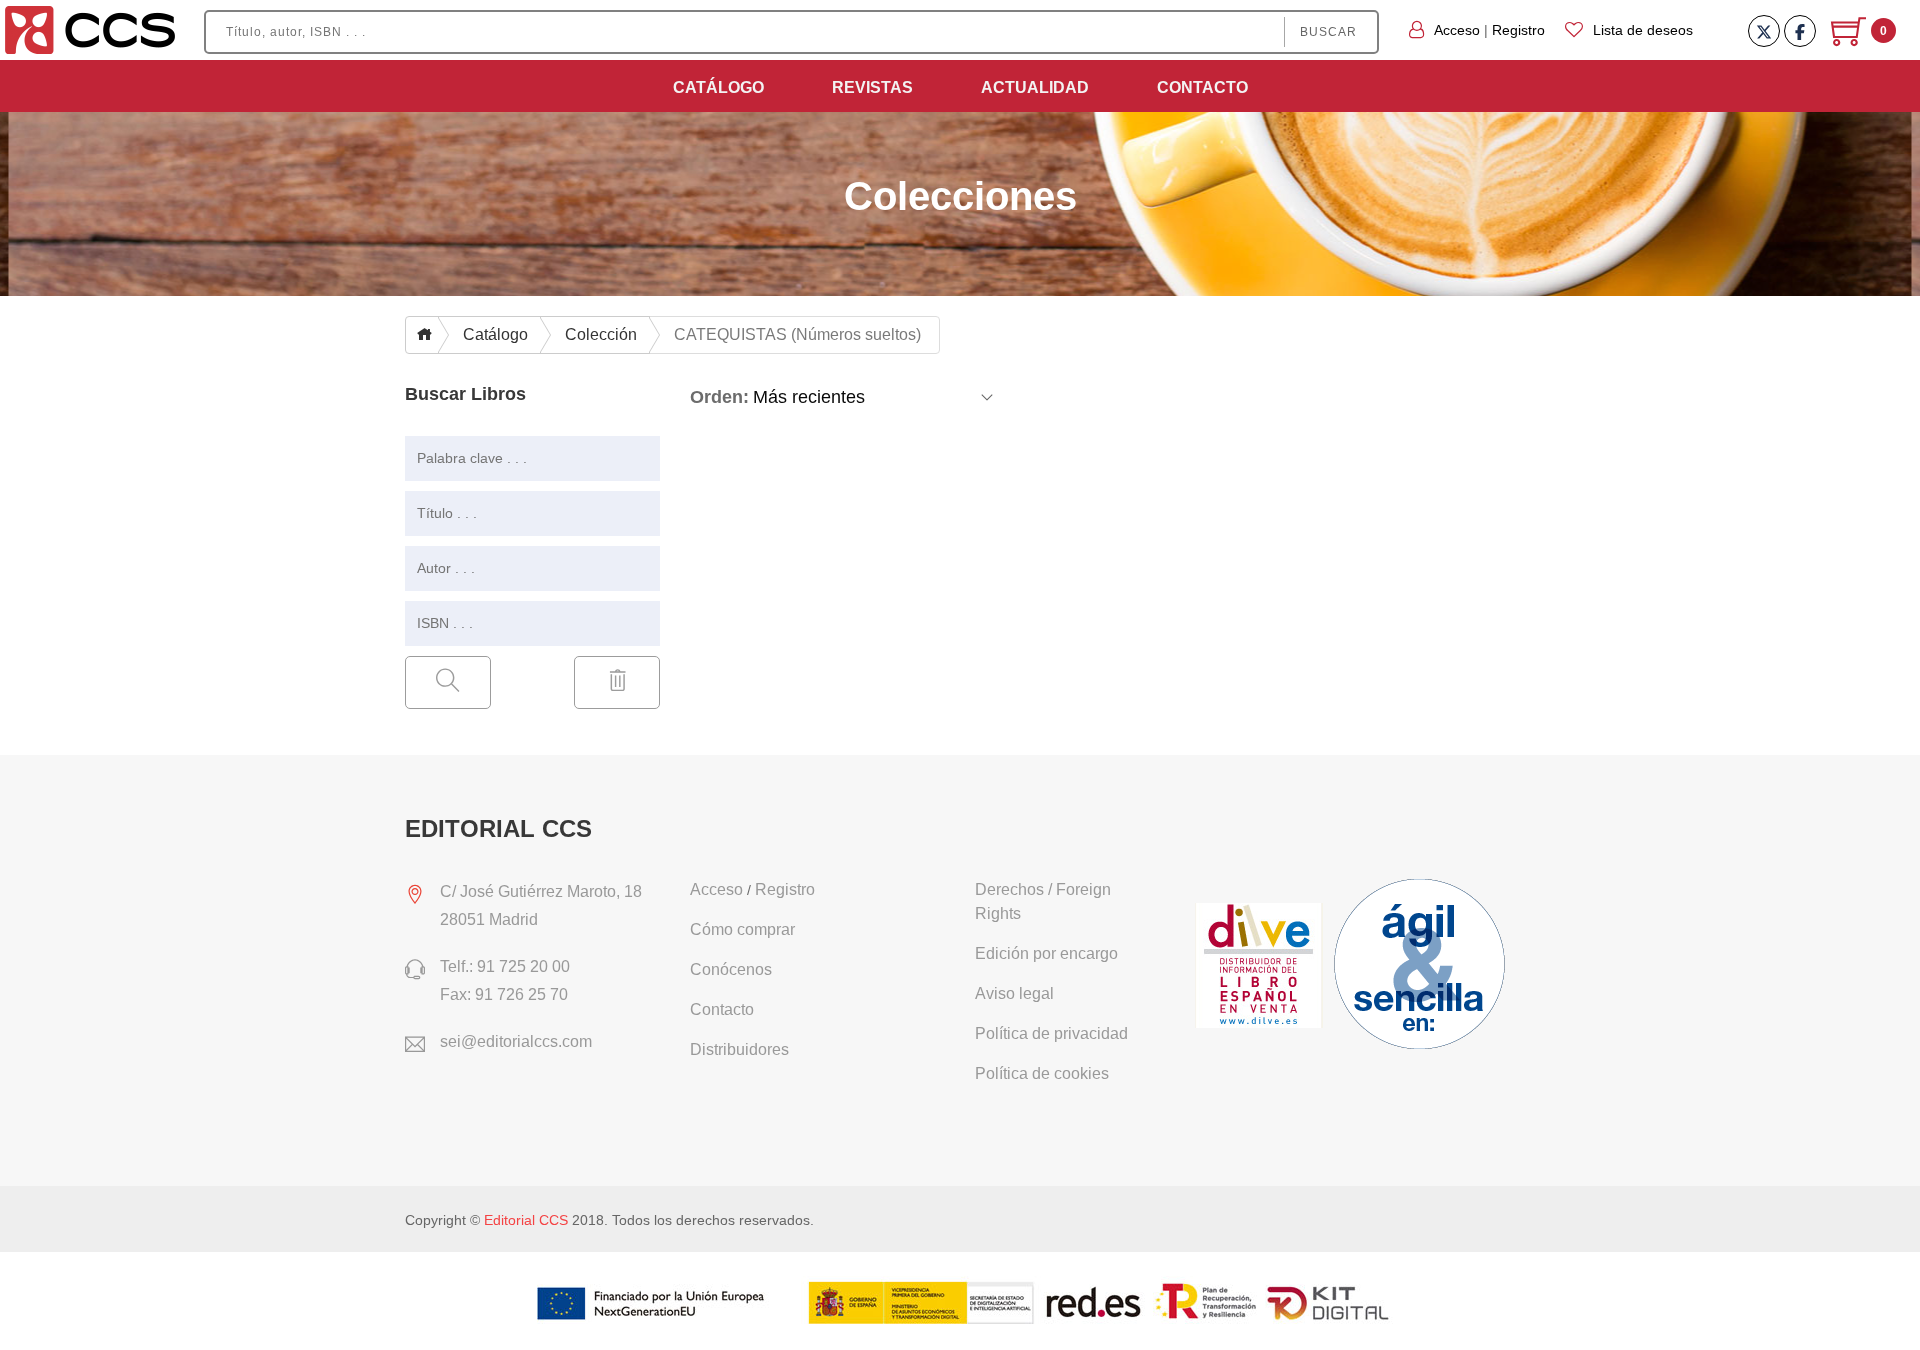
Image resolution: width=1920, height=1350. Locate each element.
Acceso (1457, 30)
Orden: (719, 397)
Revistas (872, 87)
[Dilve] (1261, 967)
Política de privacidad (1051, 1033)
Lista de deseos (1643, 30)
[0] (1850, 39)
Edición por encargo (1046, 953)
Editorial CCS (526, 1220)
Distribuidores (739, 1049)
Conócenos (731, 969)
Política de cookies (1042, 1073)
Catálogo (718, 87)
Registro (1518, 30)
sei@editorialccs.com (516, 1041)
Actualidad (1035, 87)
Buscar (1328, 32)
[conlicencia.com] (1422, 967)
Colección (601, 334)
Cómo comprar (742, 929)
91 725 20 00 (523, 966)
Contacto (1202, 87)
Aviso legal (1014, 993)
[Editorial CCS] (90, 29)
